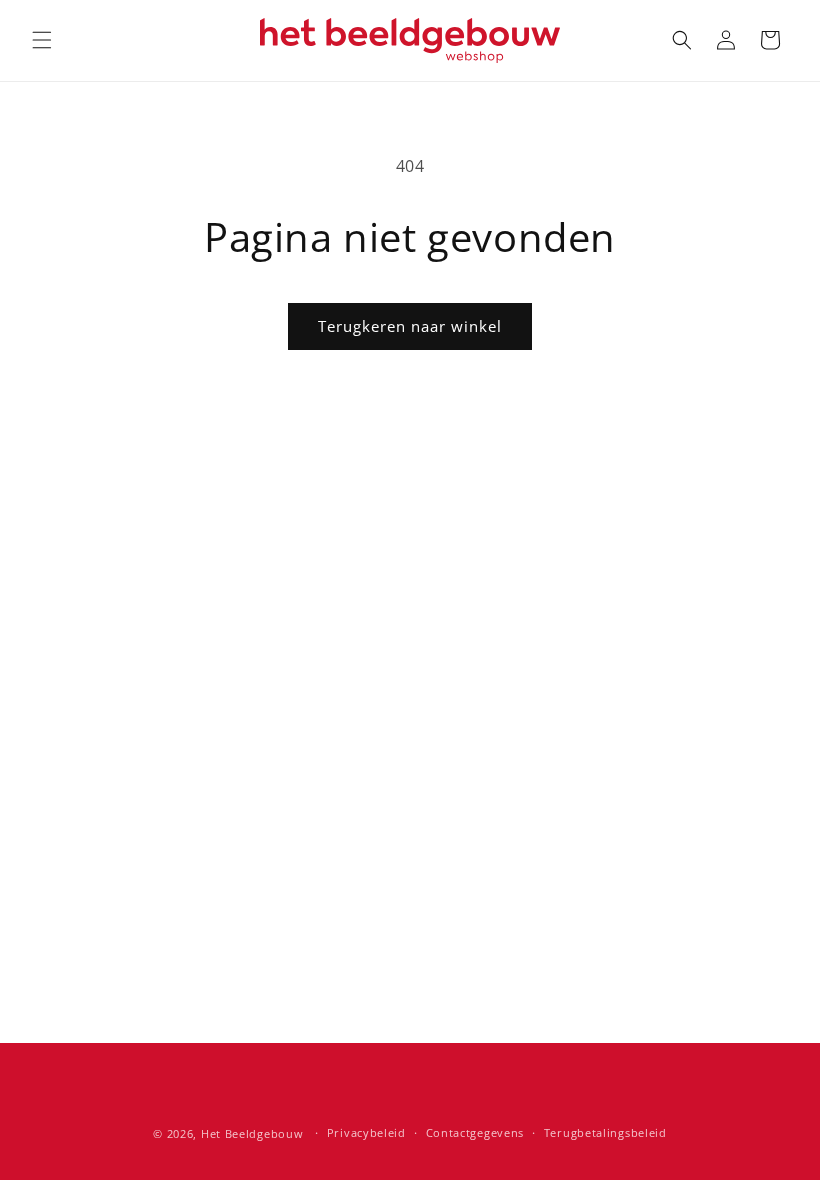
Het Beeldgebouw (252, 1133)
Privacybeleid (366, 1132)
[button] (42, 40)
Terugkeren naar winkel (410, 326)
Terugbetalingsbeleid (605, 1132)
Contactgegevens (475, 1132)
